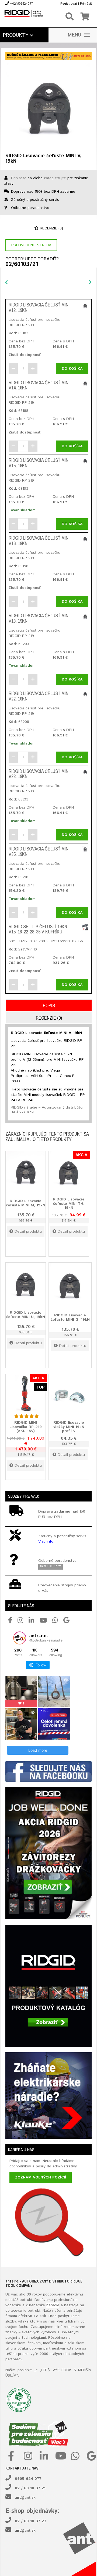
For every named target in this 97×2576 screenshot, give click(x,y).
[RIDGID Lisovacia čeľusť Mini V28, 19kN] (85, 772)
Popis (49, 1005)
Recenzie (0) (51, 228)
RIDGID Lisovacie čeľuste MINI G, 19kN (70, 1317)
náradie (53, 2305)
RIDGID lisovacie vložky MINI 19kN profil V (69, 1427)
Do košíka (72, 369)
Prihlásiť (86, 4)
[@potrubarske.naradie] (20, 1638)
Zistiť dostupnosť (25, 355)
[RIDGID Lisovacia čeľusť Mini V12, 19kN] (85, 305)
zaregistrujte (55, 178)
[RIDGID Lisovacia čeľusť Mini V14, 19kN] (85, 383)
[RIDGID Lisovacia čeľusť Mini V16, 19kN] (85, 539)
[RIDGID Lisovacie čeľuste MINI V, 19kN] (48, 105)
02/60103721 (22, 265)
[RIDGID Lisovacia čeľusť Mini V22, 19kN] (85, 694)
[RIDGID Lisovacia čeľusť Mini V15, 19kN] (85, 461)
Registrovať (69, 4)
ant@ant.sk (25, 2498)
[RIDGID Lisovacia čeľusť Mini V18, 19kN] (85, 616)
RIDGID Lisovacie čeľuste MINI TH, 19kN (69, 1204)
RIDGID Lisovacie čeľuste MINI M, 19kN (26, 1203)
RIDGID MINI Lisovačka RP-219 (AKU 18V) (26, 1427)
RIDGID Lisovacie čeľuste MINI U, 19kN (26, 1315)
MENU (75, 35)
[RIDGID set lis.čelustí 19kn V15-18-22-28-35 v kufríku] (85, 927)
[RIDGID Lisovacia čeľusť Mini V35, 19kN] (85, 849)
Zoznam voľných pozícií (41, 2177)
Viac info (46, 1541)
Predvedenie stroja (31, 245)
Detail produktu (28, 1232)
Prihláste (19, 178)
